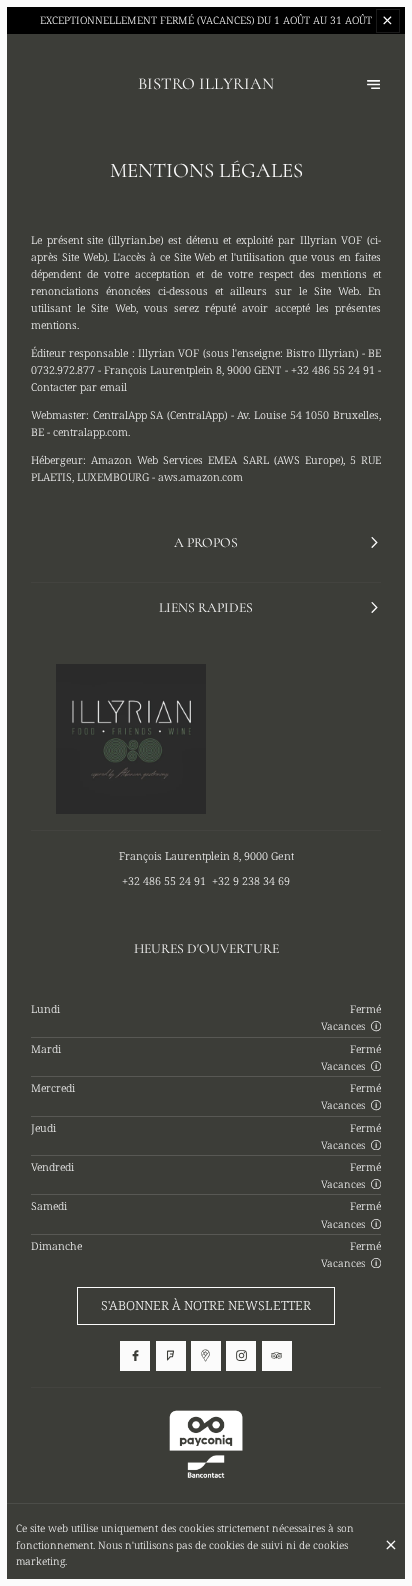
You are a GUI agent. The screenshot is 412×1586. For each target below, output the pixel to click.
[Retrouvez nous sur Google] (206, 1356)
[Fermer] (390, 1545)
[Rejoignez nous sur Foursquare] (171, 1356)
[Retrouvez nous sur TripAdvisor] (277, 1356)
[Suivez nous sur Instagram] (241, 1356)
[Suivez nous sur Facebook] (135, 1356)
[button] (376, 1026)
